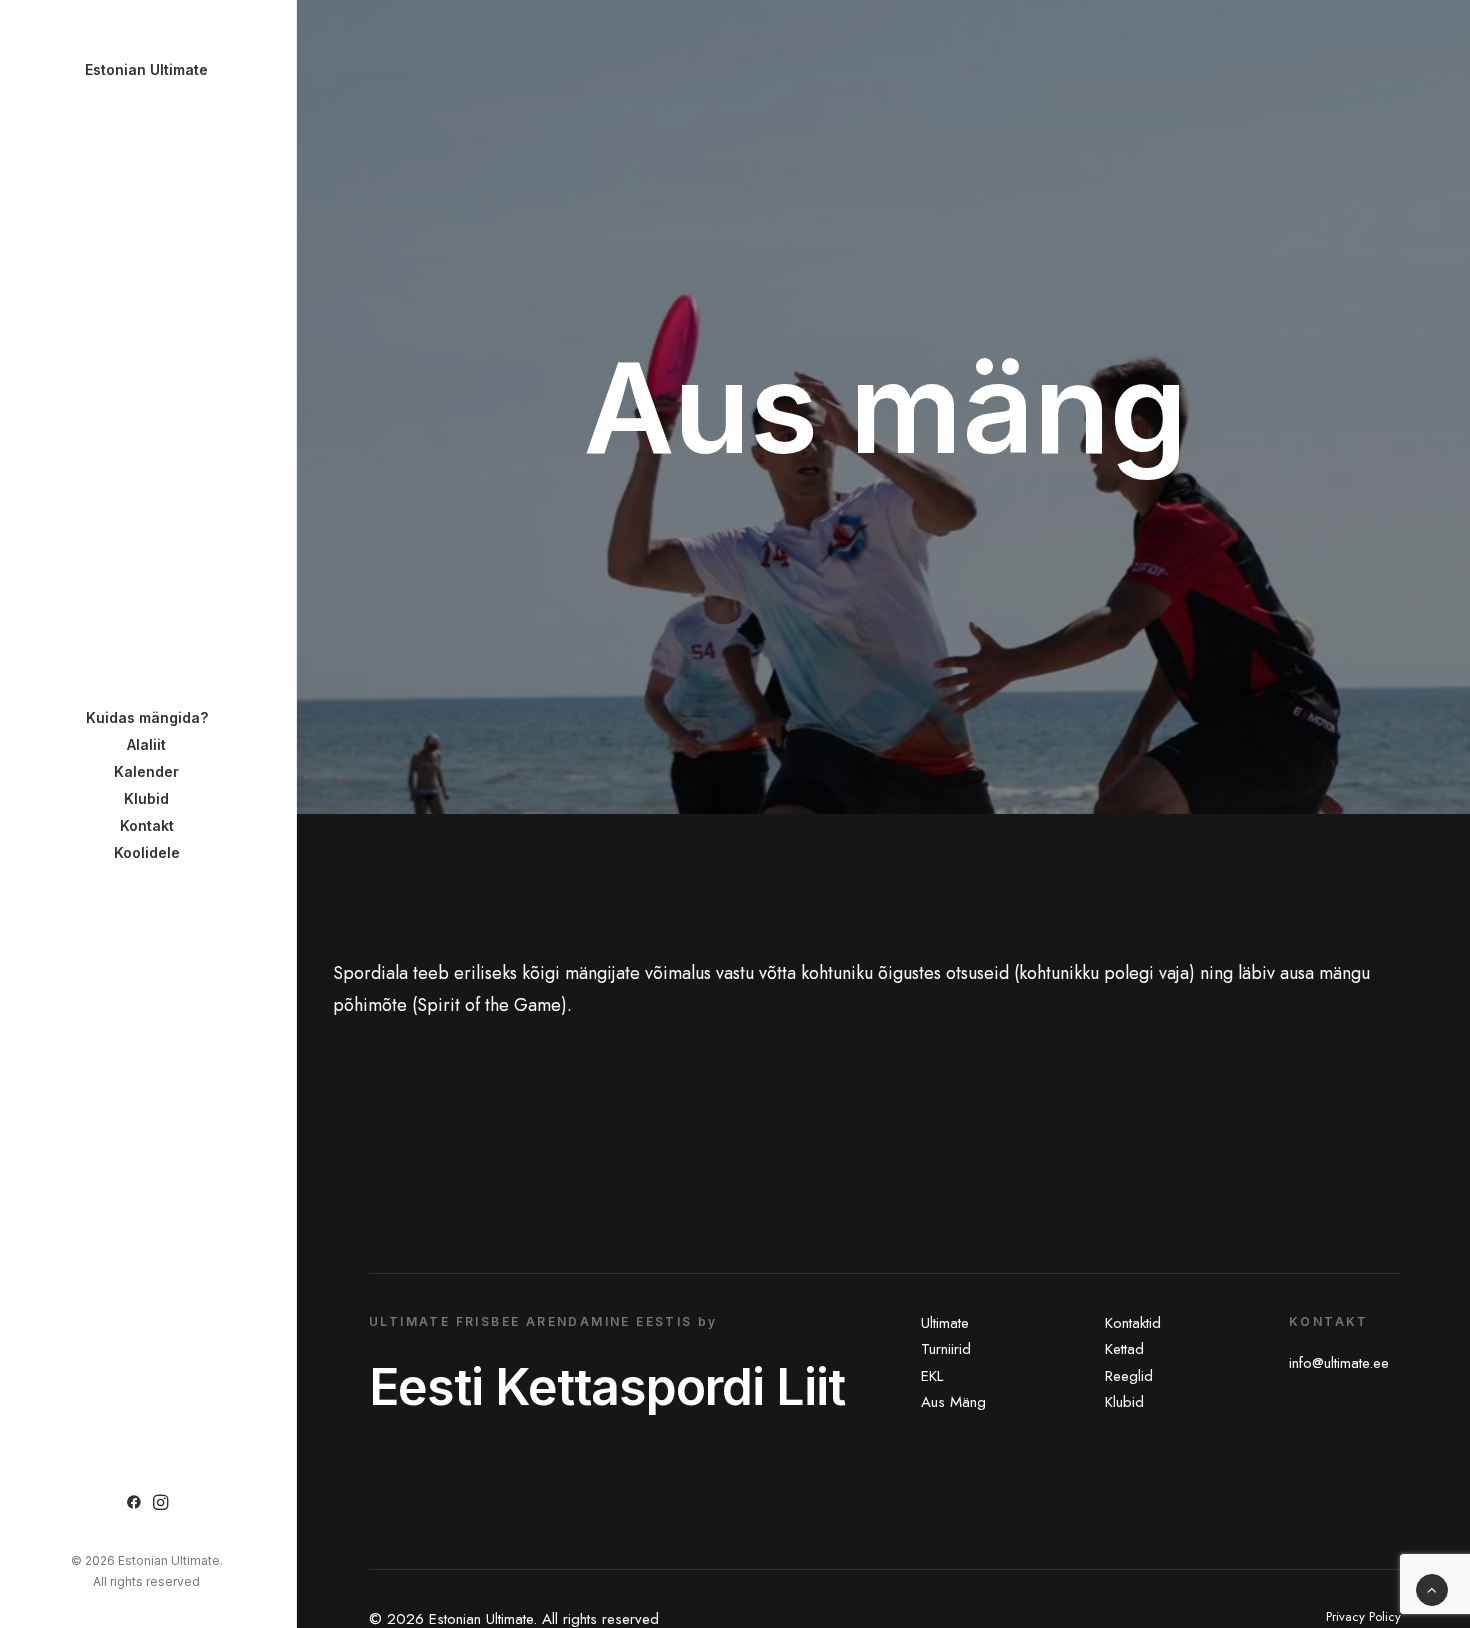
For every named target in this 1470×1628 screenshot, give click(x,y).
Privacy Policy (1363, 1616)
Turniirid (946, 1349)
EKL (932, 1376)
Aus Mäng (953, 1402)
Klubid (1124, 1402)
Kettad (1124, 1349)
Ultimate (945, 1323)
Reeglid (1129, 1376)
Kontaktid (1133, 1323)
